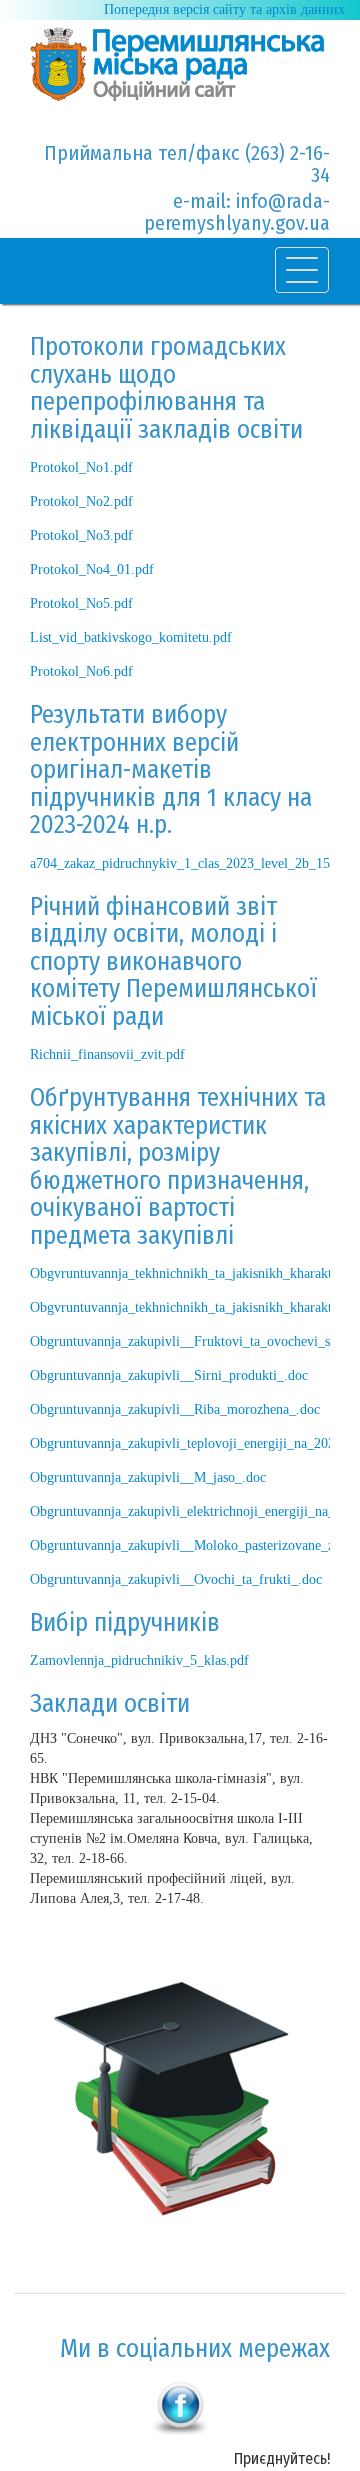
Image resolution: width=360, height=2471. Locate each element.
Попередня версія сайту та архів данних (224, 9)
